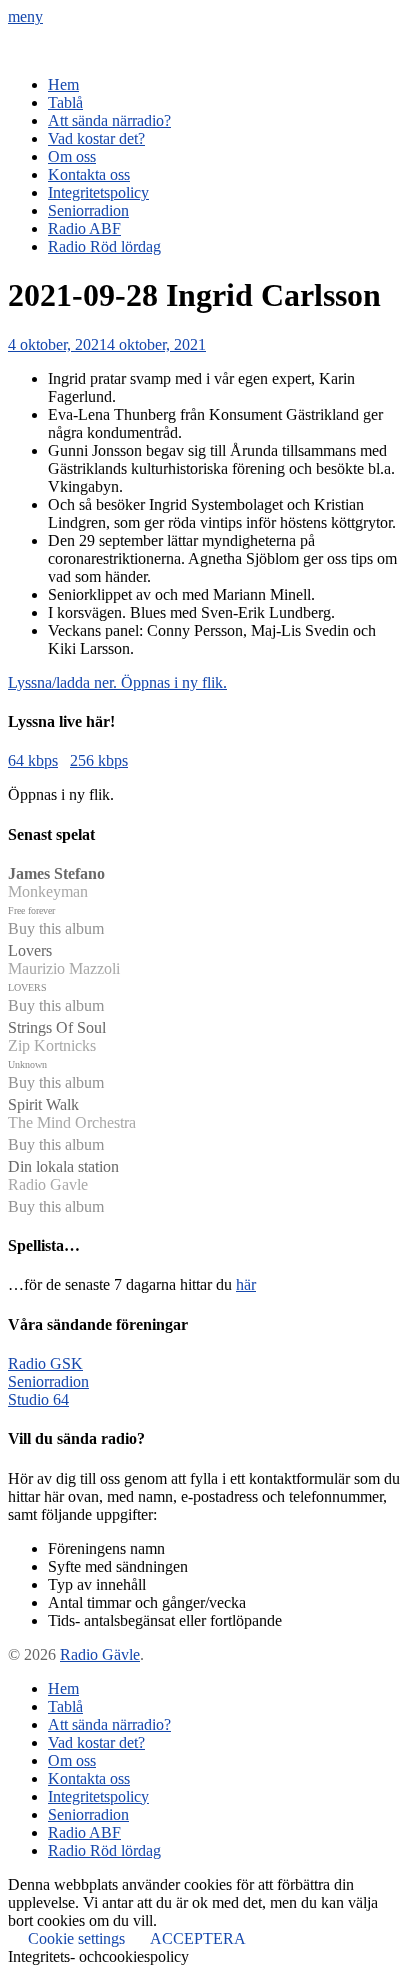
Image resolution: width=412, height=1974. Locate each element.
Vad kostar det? (96, 138)
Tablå (65, 102)
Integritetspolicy (98, 192)
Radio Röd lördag (104, 246)
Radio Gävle (100, 1654)
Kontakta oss (89, 174)
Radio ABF (84, 228)
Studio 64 (38, 1399)
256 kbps (99, 760)
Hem (63, 84)
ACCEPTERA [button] (198, 1938)
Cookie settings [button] (76, 1938)
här (246, 1284)
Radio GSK (45, 1363)
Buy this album (56, 928)
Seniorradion (88, 210)
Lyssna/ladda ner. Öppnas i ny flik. (117, 682)
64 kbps (33, 760)
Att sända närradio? (109, 120)
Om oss (72, 156)
